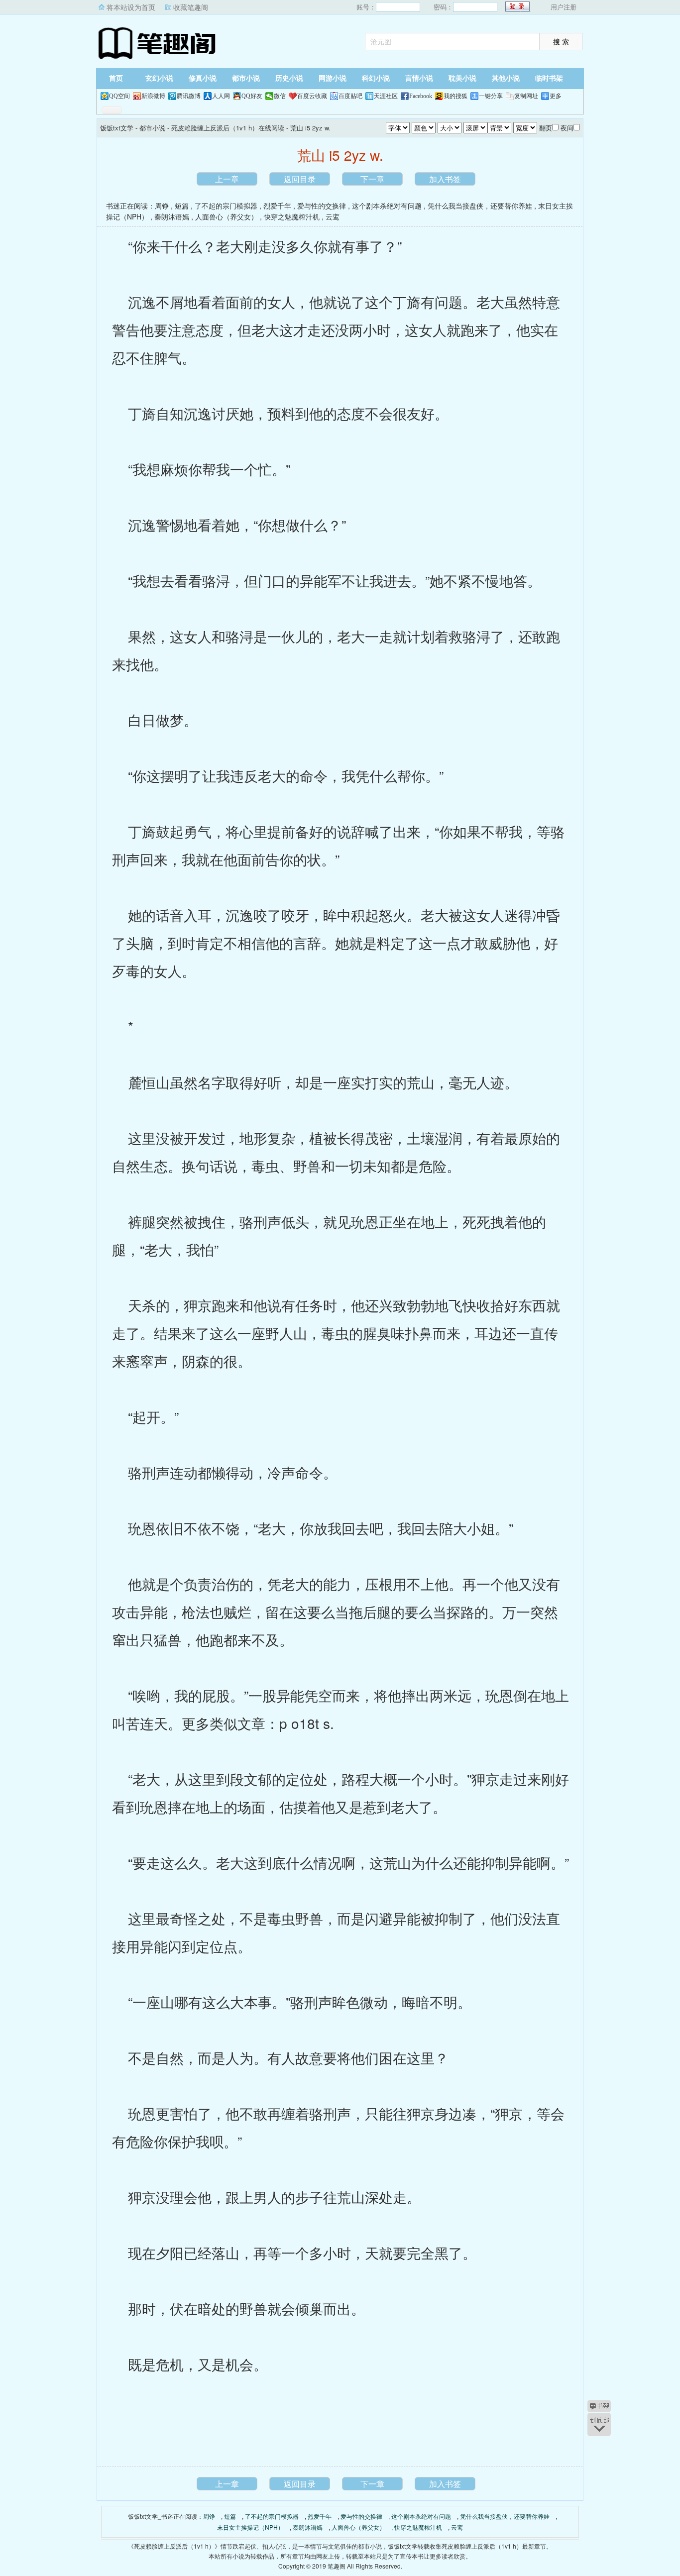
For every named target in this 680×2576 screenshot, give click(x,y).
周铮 (162, 206)
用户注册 (564, 7)
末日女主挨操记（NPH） (250, 2527)
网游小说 (333, 78)
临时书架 (549, 78)
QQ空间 (119, 96)
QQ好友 (252, 96)
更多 (556, 96)
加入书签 (445, 179)
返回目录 (300, 179)
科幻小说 (376, 78)
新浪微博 (153, 96)
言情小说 (419, 78)
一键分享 (491, 96)
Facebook (421, 96)
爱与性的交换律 (322, 206)
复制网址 (526, 96)
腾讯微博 (189, 96)
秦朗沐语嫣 (172, 216)
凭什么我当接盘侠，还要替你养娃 (480, 206)
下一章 (372, 179)
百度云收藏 (312, 96)
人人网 (221, 96)
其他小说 (506, 78)
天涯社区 (386, 96)
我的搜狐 (455, 96)
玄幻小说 (159, 78)
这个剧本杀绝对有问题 (387, 206)
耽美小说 (462, 78)
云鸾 (333, 216)
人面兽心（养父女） (227, 216)
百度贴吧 (350, 96)
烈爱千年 (277, 206)
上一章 (227, 179)
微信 (280, 96)
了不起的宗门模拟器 (226, 206)
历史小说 (289, 78)
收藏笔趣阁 (191, 7)
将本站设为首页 (131, 7)
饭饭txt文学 (158, 42)
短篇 (182, 206)
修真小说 (203, 78)
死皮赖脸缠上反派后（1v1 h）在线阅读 (228, 128)
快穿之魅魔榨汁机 (292, 216)
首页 (116, 78)
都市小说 (246, 78)
